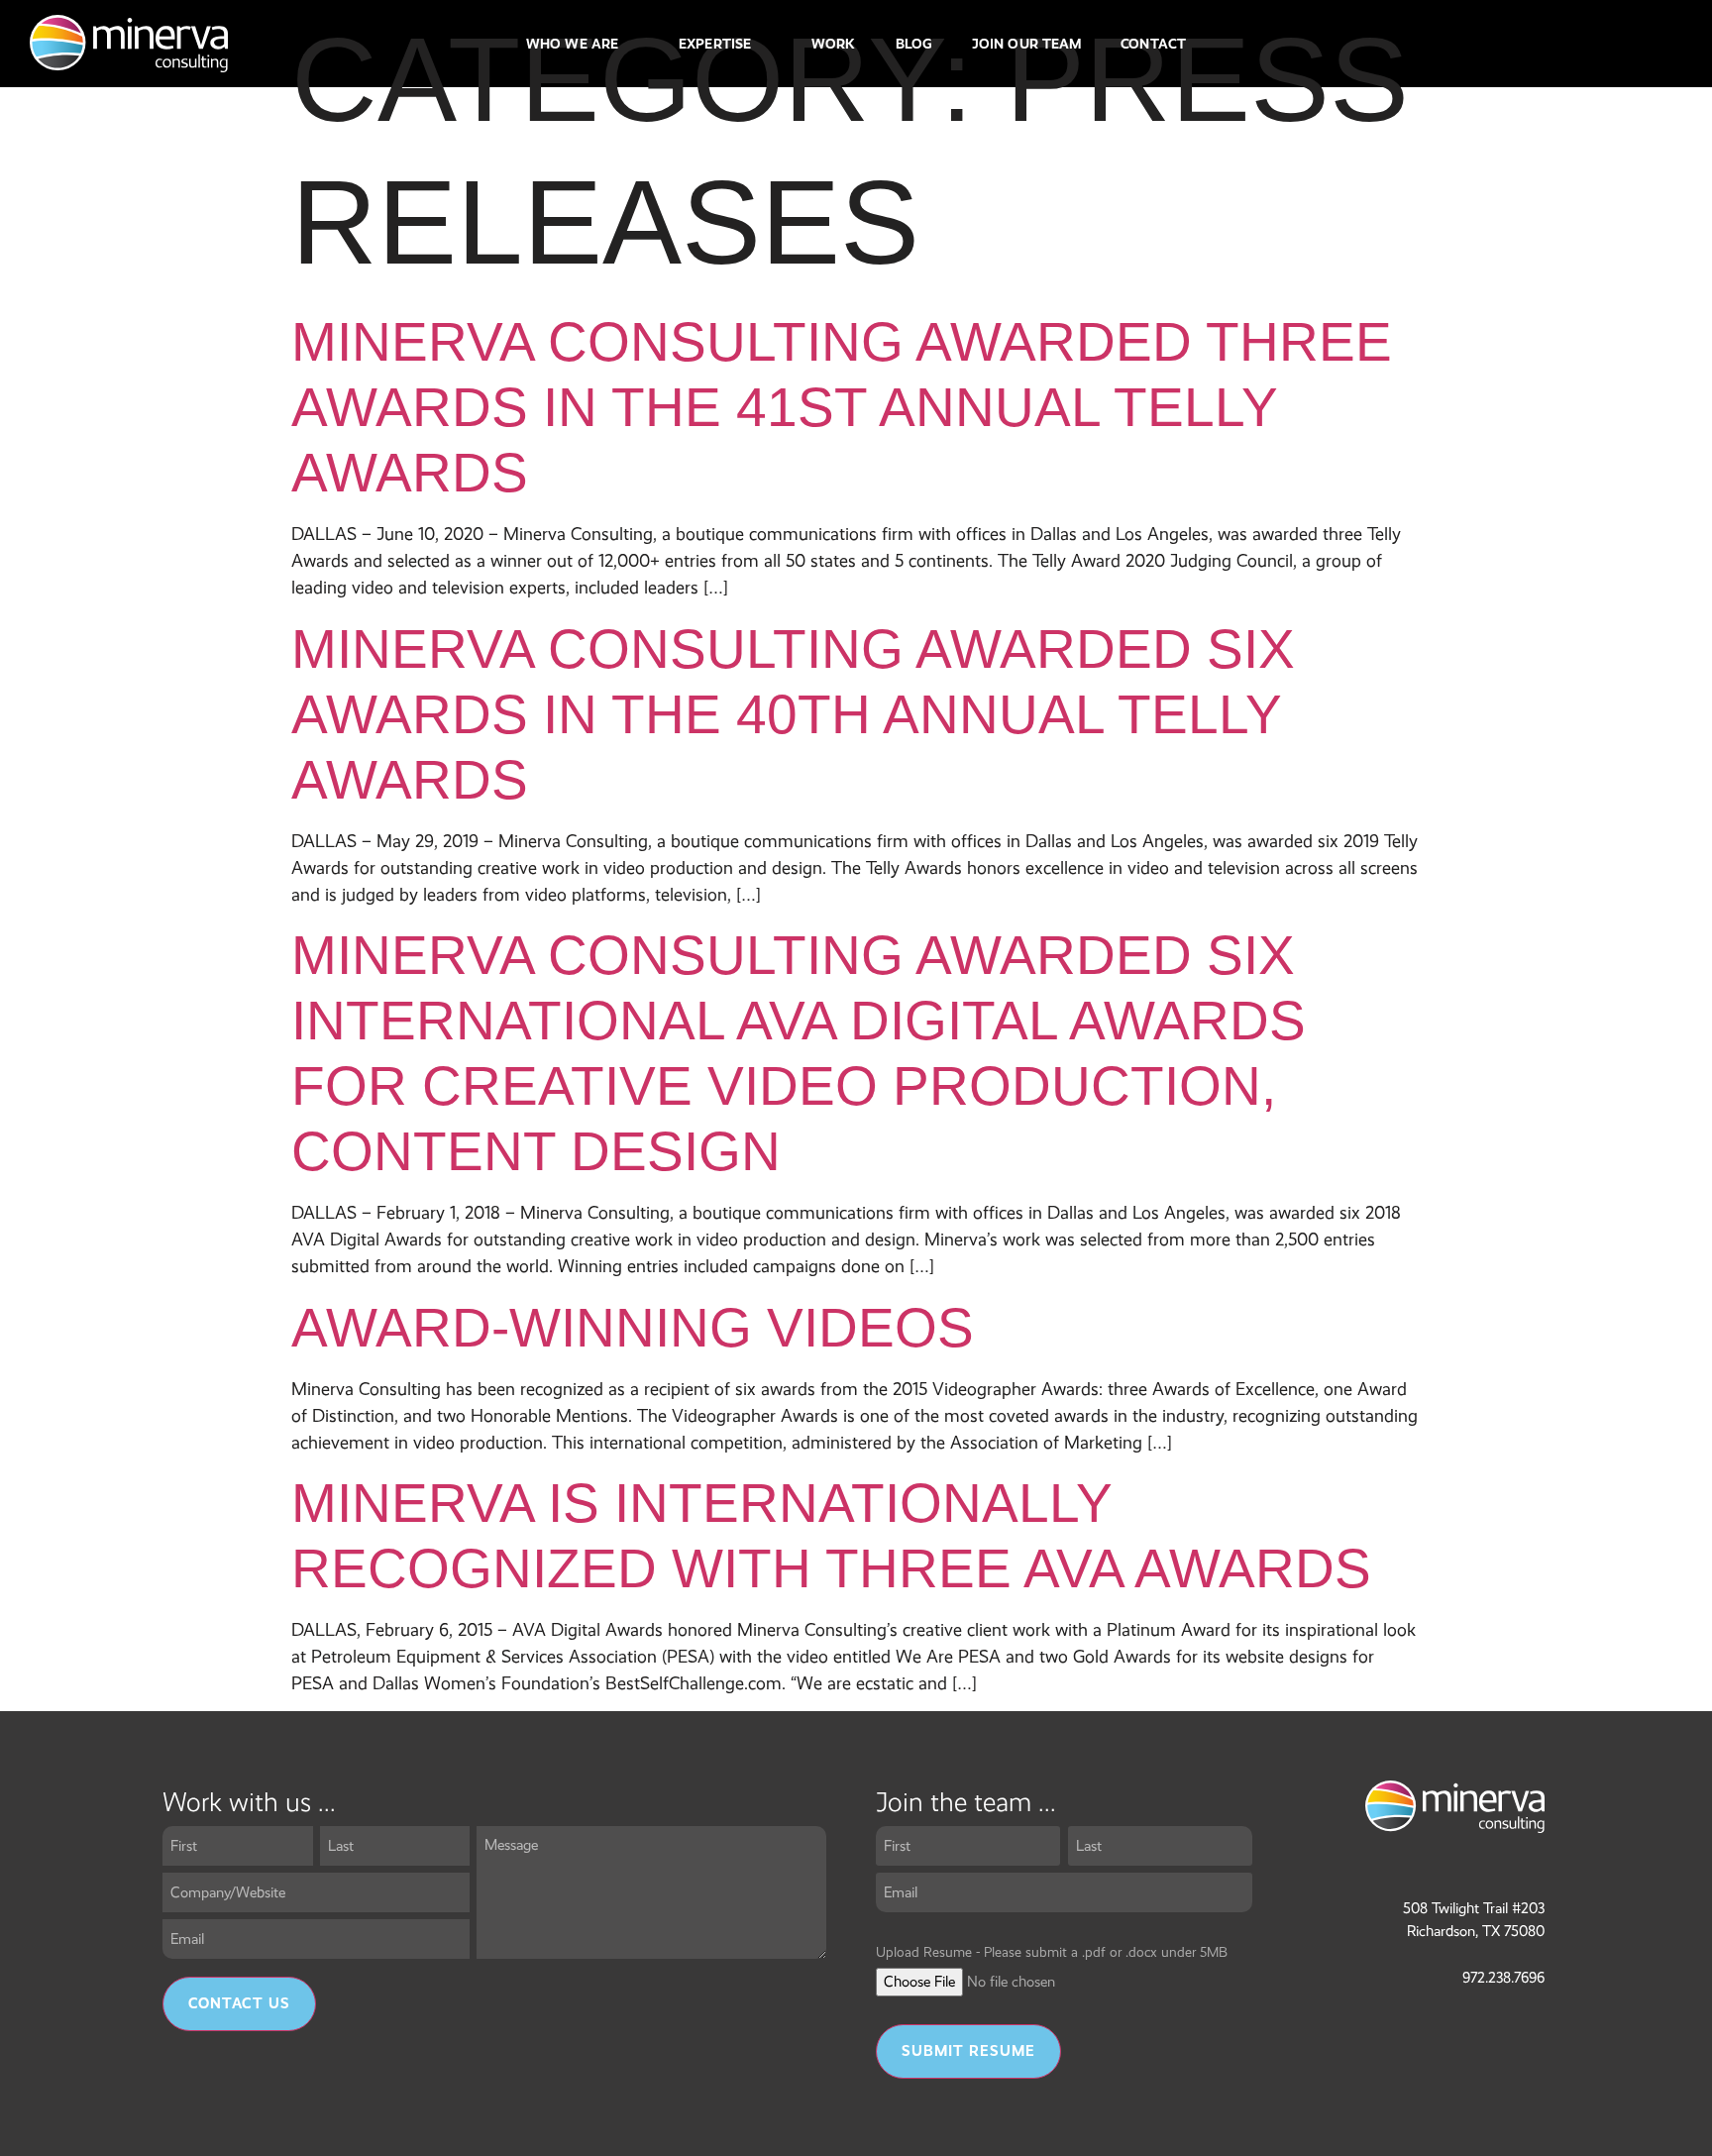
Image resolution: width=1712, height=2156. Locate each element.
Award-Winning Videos (633, 1328)
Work (833, 44)
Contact (1153, 44)
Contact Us (239, 2003)
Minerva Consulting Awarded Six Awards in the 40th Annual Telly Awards (793, 714)
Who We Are (572, 44)
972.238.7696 (1503, 1978)
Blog (914, 44)
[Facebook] (1502, 44)
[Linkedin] (1583, 44)
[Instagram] (1543, 44)
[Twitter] (1624, 44)
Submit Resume (968, 2051)
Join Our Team (1026, 44)
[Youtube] (1664, 44)
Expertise (715, 44)
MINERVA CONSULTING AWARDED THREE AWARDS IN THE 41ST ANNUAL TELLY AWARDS (842, 407)
